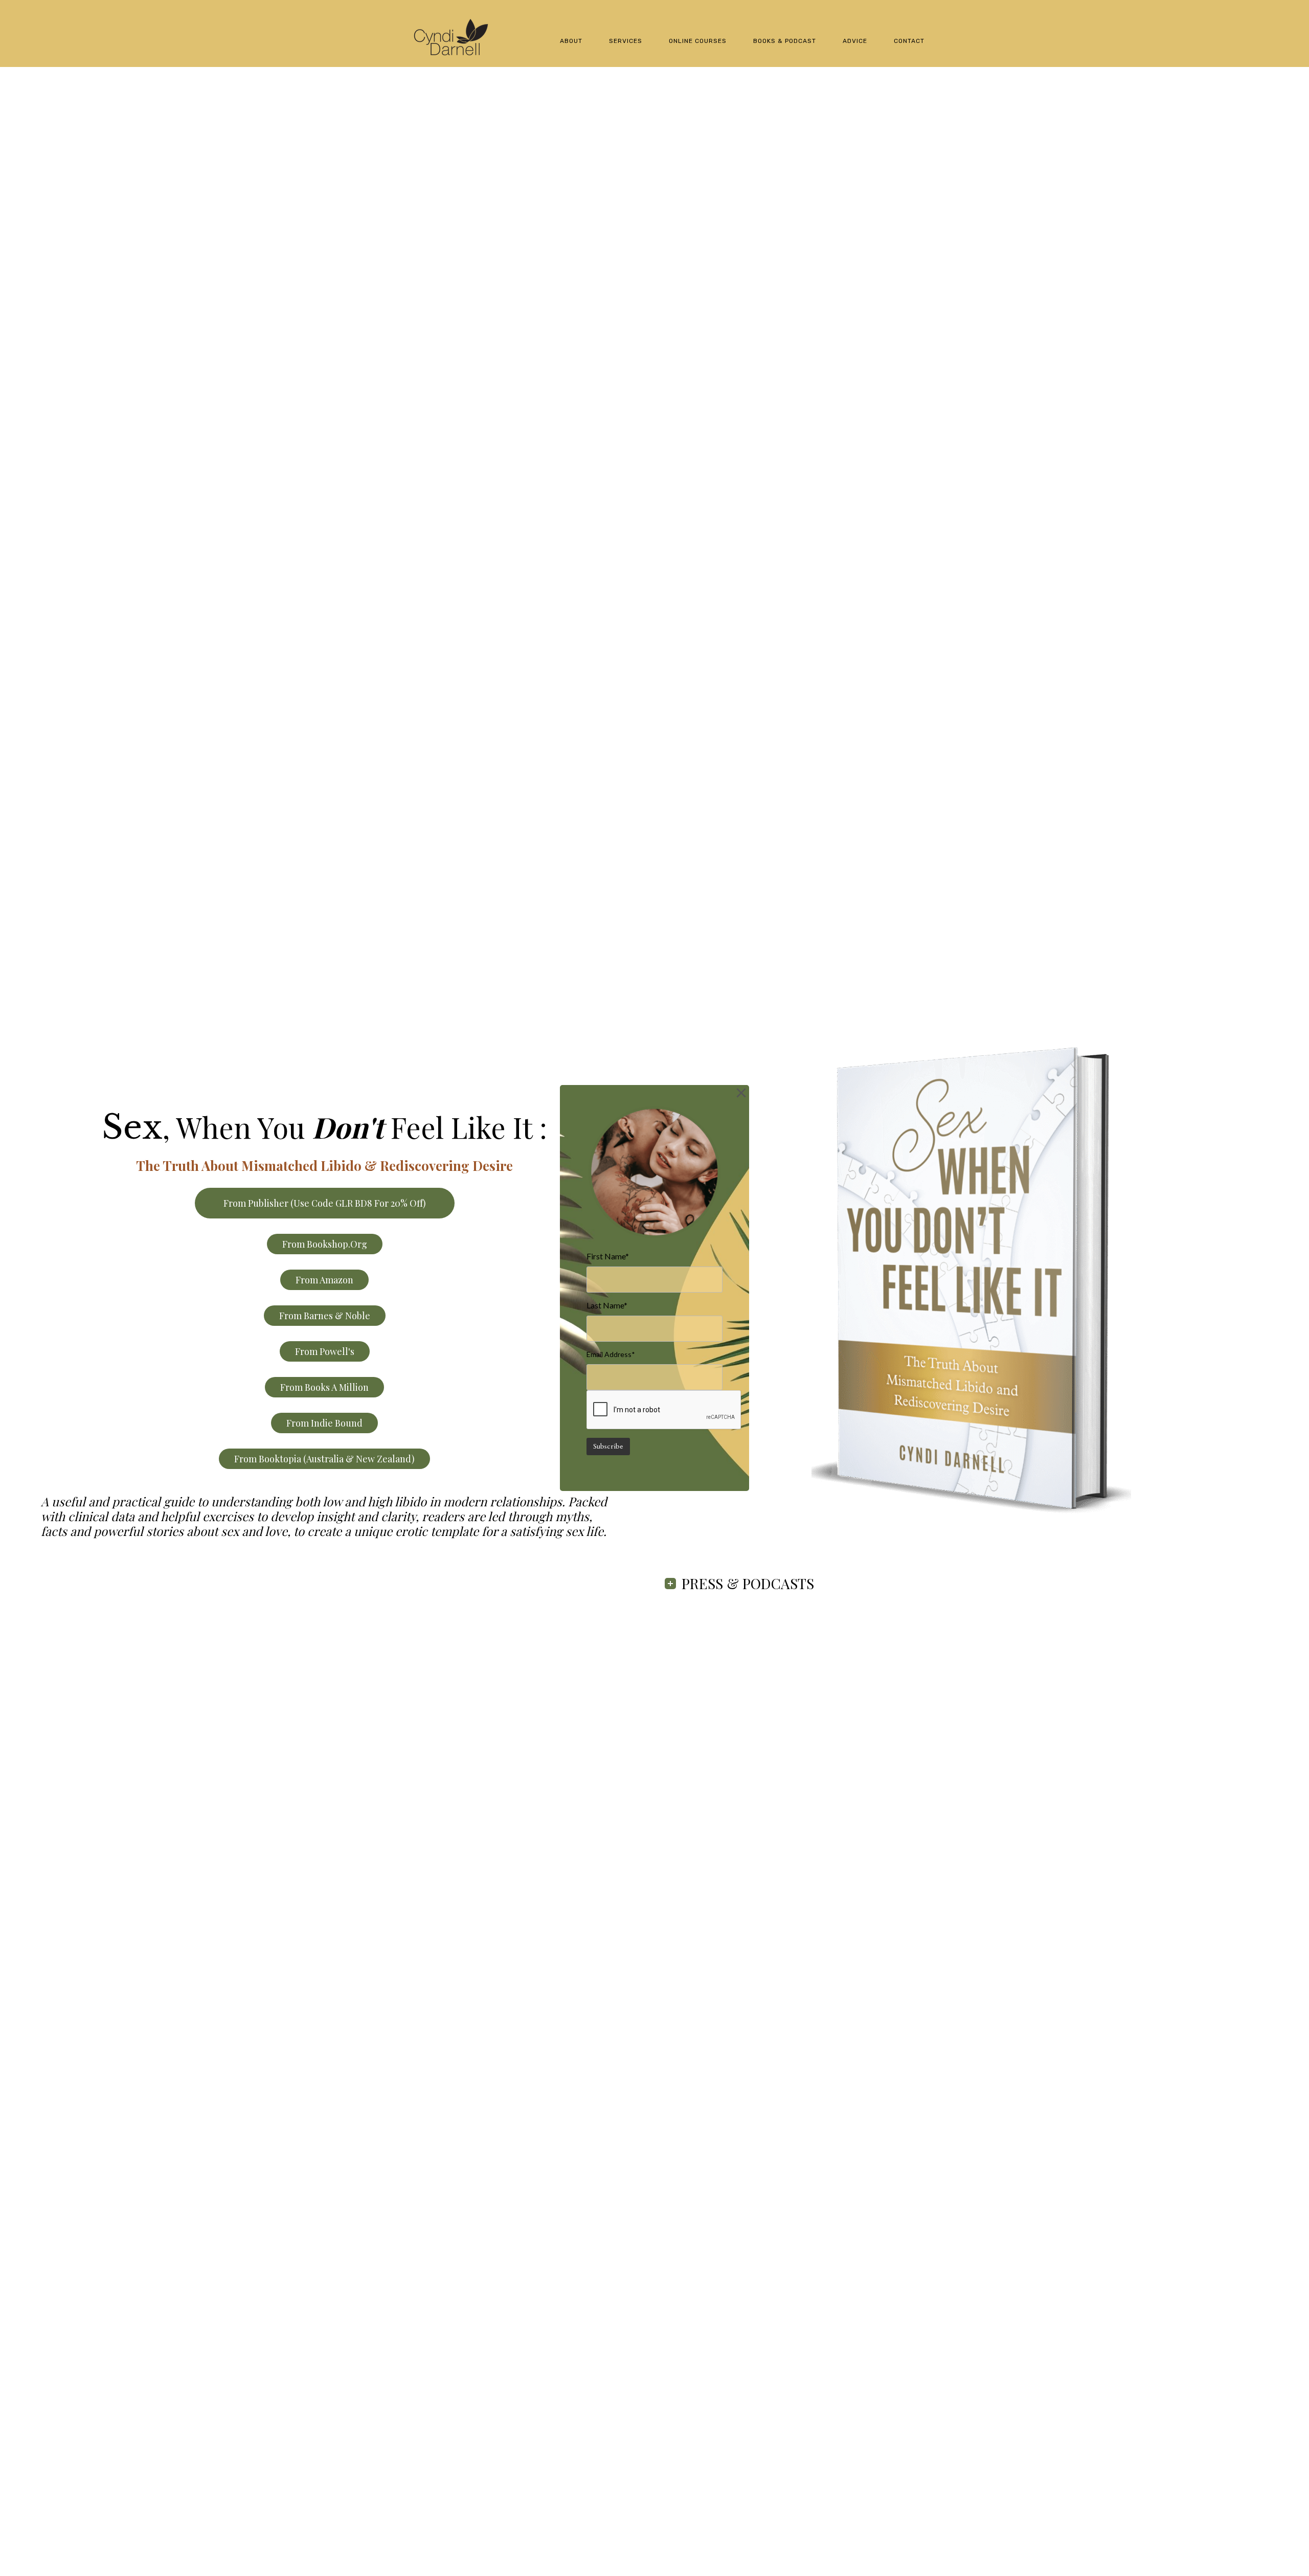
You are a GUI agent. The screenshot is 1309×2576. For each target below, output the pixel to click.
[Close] (741, 1093)
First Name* (608, 1256)
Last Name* (607, 1305)
